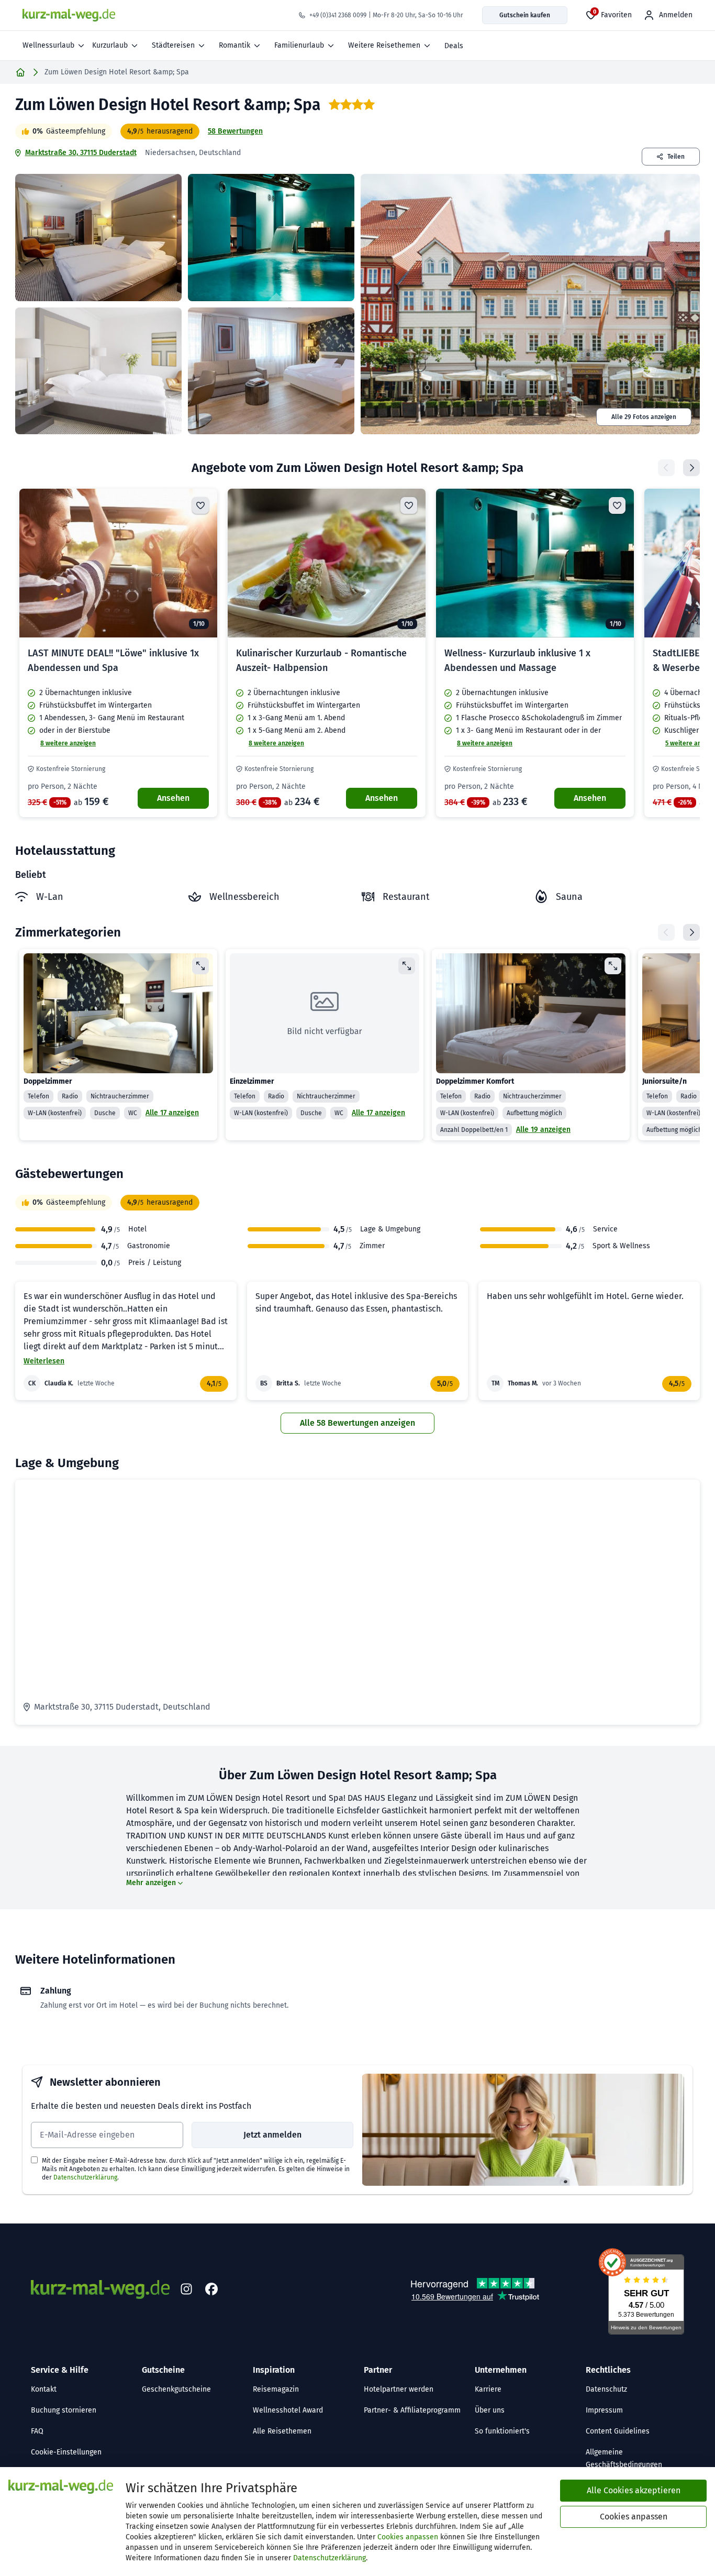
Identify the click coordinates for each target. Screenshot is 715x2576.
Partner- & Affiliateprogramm (412, 2410)
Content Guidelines (618, 2431)
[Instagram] (186, 2289)
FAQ (37, 2431)
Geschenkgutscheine (176, 2389)
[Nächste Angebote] (691, 468)
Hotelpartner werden (399, 2389)
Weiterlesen (44, 1361)
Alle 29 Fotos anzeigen (644, 417)
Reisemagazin (276, 2389)
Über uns (490, 2410)
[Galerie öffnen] (98, 238)
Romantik (234, 45)
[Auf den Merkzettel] (200, 505)
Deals (454, 46)
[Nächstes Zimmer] (691, 932)
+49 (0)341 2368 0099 (338, 15)
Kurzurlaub (110, 45)
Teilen (676, 157)
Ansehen (173, 798)
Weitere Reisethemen (384, 45)
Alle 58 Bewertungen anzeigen (357, 1423)
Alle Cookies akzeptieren (634, 2490)
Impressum (604, 2410)
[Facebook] (211, 2289)
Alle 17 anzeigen (172, 1113)
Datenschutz (606, 2389)
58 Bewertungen (235, 131)
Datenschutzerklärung (85, 2177)
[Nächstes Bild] (200, 563)
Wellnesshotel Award (288, 2410)
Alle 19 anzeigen (543, 1130)
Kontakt (44, 2389)
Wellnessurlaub (48, 45)
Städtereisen (173, 45)
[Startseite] (20, 72)
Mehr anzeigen (151, 1883)
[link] (118, 653)
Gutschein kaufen (525, 15)
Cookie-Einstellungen (66, 2452)
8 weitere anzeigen (68, 743)
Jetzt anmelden (272, 2135)
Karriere (488, 2389)
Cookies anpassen (408, 2537)
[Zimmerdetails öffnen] (200, 966)
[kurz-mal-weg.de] (69, 15)
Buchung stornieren (64, 2410)
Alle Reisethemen (282, 2431)
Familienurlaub (299, 45)
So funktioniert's (502, 2431)
